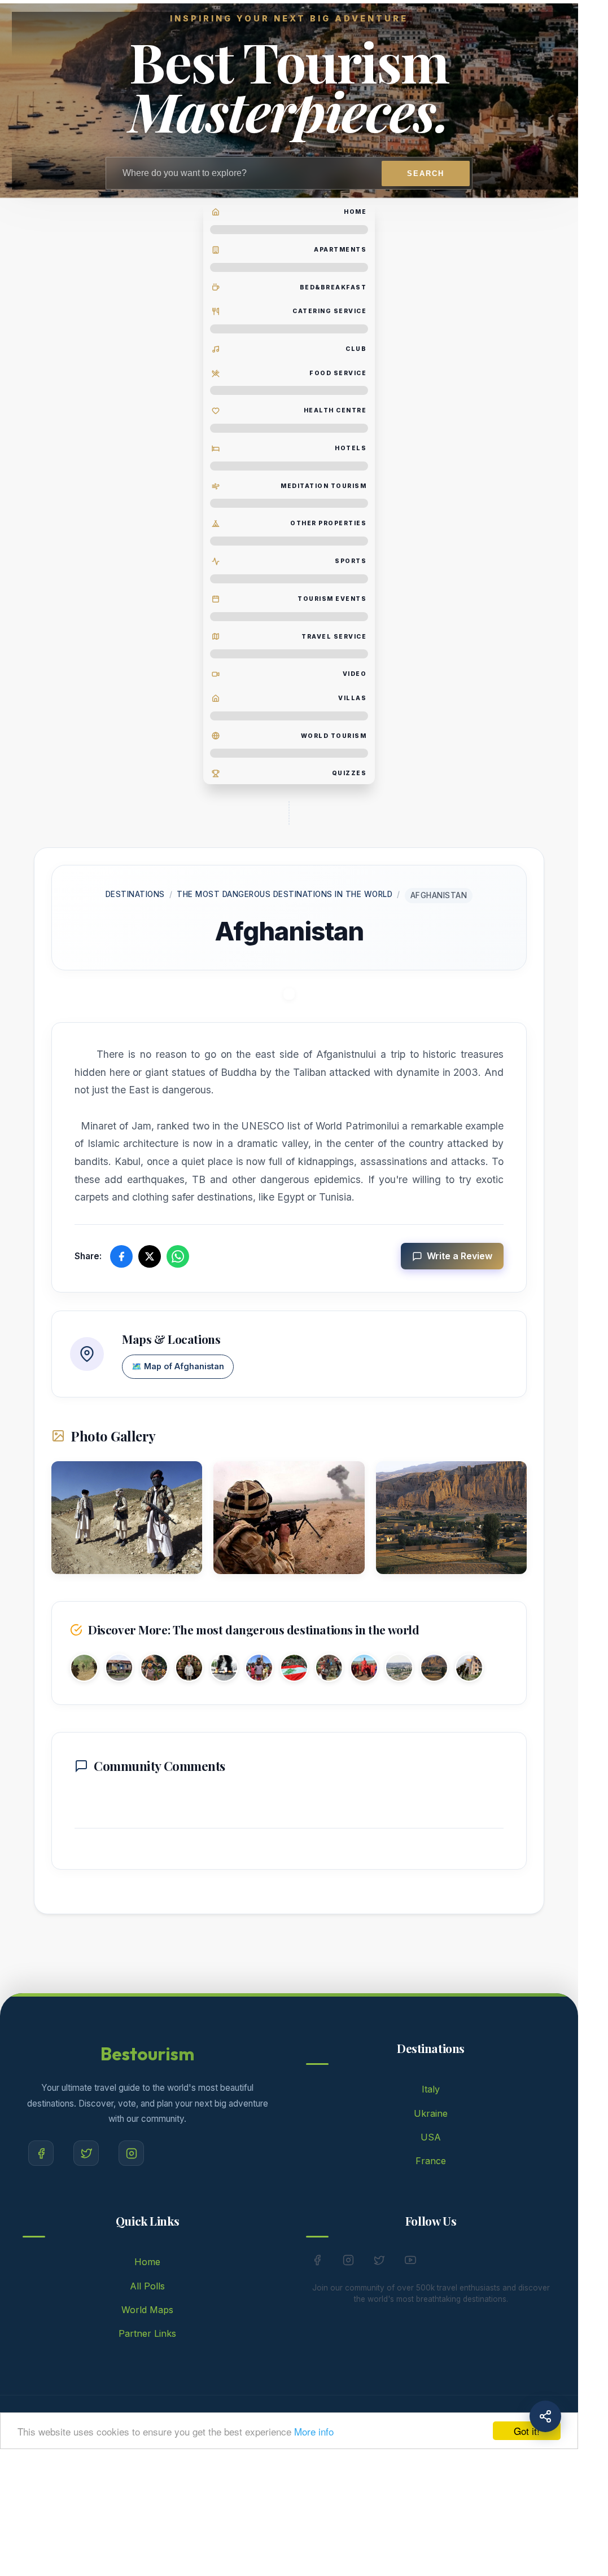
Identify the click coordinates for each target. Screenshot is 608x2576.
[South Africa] (259, 1670)
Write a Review (460, 1256)
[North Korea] (189, 1670)
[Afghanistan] (434, 1670)
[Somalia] (329, 1670)
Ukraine (431, 2113)
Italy (431, 2089)
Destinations (135, 894)
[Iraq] (84, 1670)
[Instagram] (131, 2153)
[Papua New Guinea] (154, 1670)
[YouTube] (410, 2262)
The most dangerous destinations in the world (285, 894)
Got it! (527, 2431)
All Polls (147, 2286)
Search (426, 173)
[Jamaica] (119, 1670)
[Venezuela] (224, 1670)
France (431, 2161)
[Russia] (469, 1670)
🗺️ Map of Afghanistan (178, 1366)
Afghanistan (439, 895)
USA (431, 2137)
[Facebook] (41, 2153)
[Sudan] (364, 1670)
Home (147, 2262)
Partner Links (147, 2333)
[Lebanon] (294, 1670)
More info (314, 2431)
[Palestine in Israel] (399, 1670)
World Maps (147, 2310)
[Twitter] (86, 2153)
